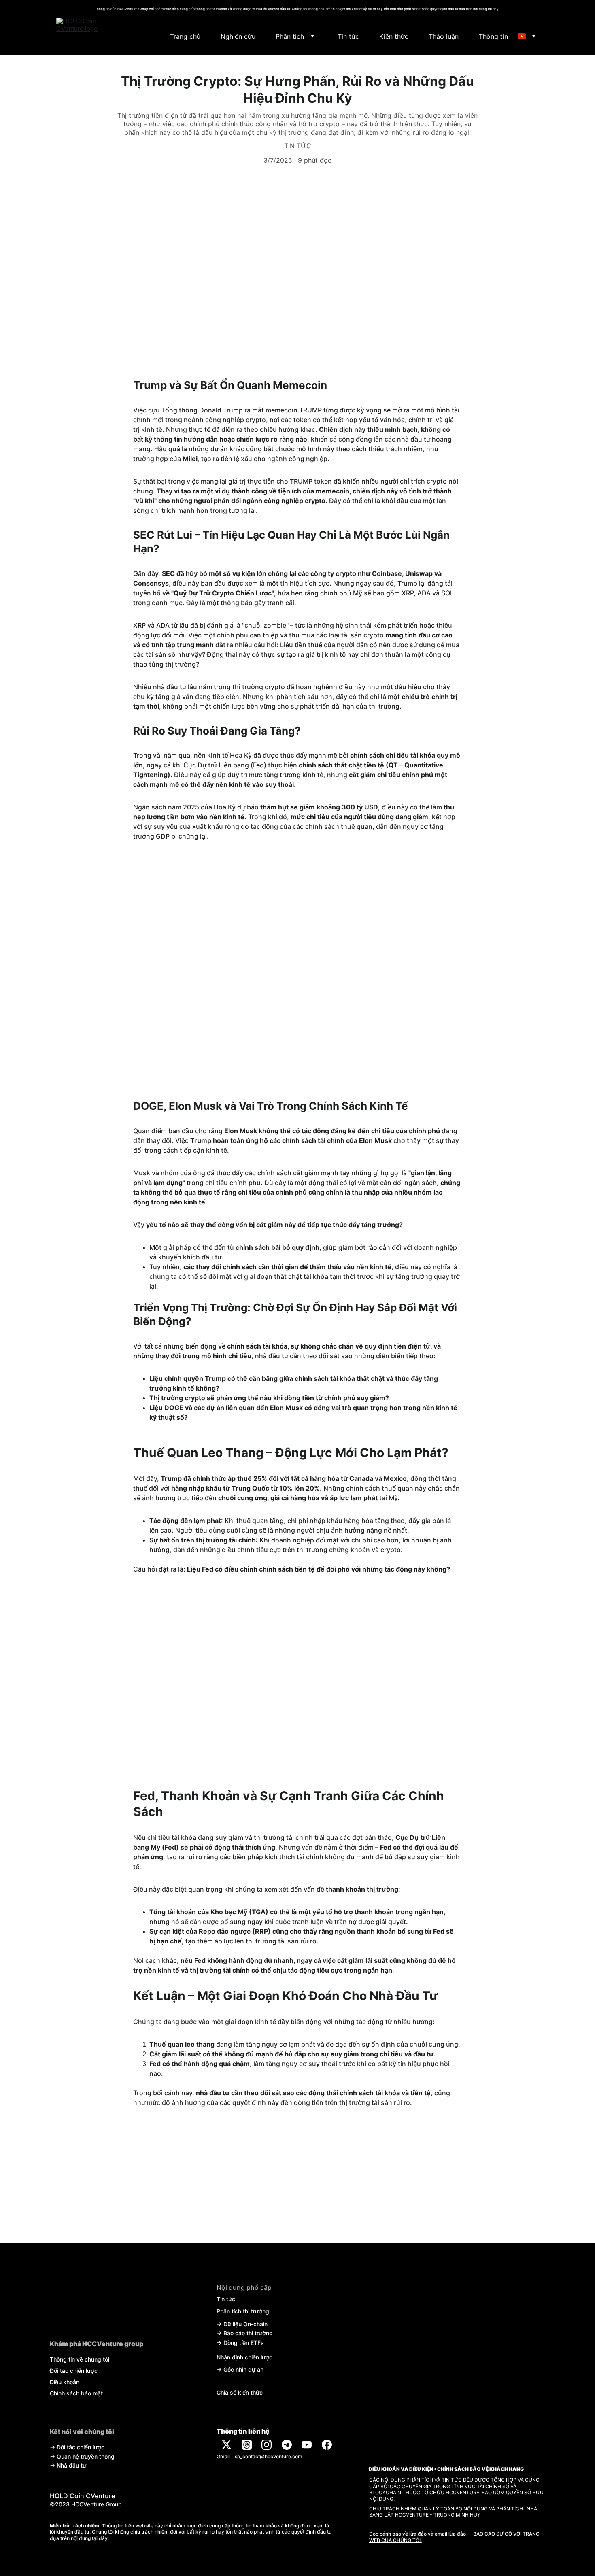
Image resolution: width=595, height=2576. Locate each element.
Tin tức (348, 36)
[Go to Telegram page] (287, 2445)
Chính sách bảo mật (76, 2393)
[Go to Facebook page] (327, 2445)
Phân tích (290, 36)
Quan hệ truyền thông (86, 2456)
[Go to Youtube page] (307, 2445)
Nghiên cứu (238, 36)
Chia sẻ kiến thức (240, 2392)
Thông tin (493, 36)
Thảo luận (444, 36)
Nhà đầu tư (71, 2465)
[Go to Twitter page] (226, 2445)
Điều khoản (65, 2382)
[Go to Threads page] (247, 2445)
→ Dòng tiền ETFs (240, 2343)
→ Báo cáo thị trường (245, 2333)
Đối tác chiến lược (74, 2371)
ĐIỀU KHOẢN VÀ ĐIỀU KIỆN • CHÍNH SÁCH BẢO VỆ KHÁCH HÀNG (446, 2469)
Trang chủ (185, 36)
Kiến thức (394, 36)
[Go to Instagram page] (267, 2445)
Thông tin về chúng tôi (80, 2359)
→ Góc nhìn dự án (240, 2369)
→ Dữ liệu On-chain (242, 2324)
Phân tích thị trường (243, 2311)
